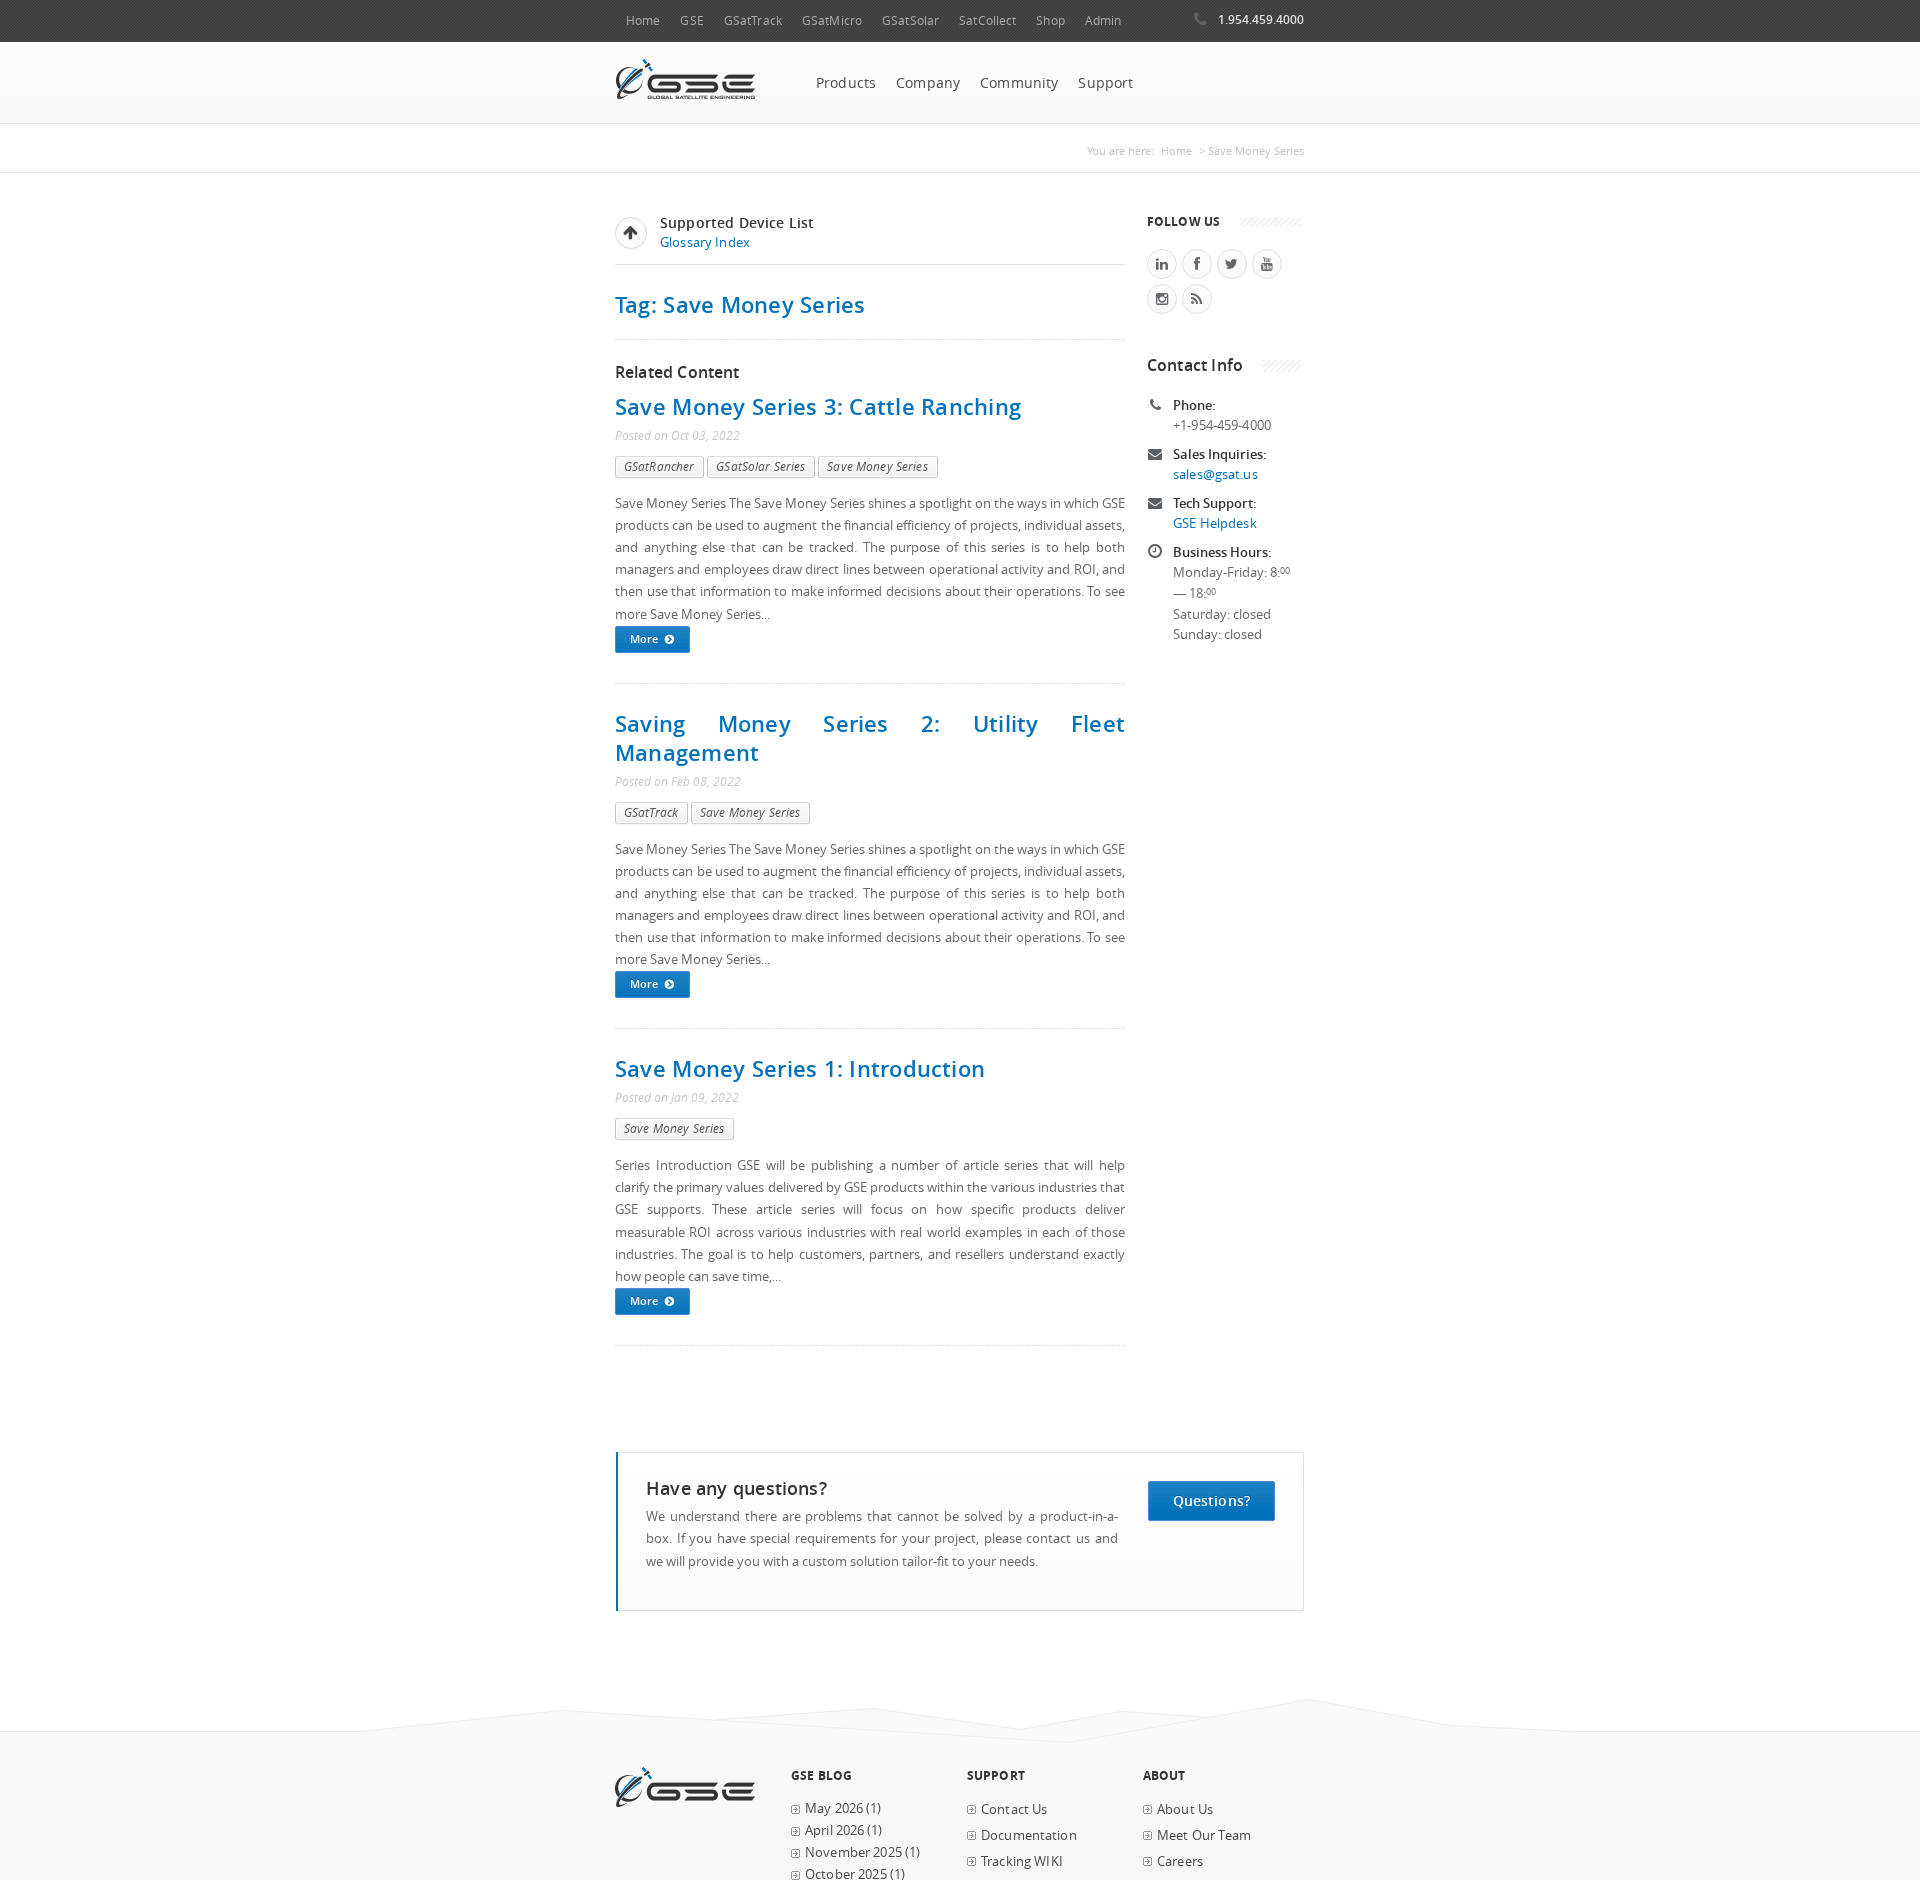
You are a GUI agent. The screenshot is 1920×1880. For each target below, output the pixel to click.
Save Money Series (877, 466)
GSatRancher (659, 466)
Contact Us (1014, 1809)
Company (928, 83)
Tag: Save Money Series (740, 304)
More (644, 638)
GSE (691, 20)
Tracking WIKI (1022, 1861)
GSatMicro (832, 20)
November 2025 (853, 1852)
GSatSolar (910, 20)
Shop (1050, 20)
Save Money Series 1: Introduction (800, 1068)
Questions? (1211, 1500)
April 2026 (834, 1830)
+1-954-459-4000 (1222, 425)
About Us (1185, 1809)
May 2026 (834, 1808)
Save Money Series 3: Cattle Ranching (818, 406)
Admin (1103, 20)
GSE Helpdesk (1215, 523)
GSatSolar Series (760, 466)
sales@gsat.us (1215, 474)
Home (643, 20)
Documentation (1029, 1835)
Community (1019, 83)
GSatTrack (753, 20)
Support (1105, 83)
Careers (1180, 1861)
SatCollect (987, 20)
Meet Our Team (1204, 1835)
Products (846, 83)
